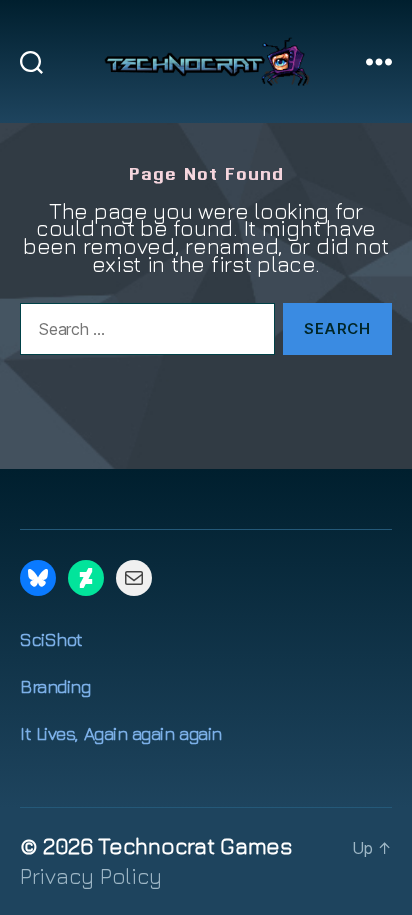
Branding (55, 686)
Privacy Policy (91, 876)
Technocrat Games (195, 846)
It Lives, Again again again (121, 733)
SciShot (51, 639)
